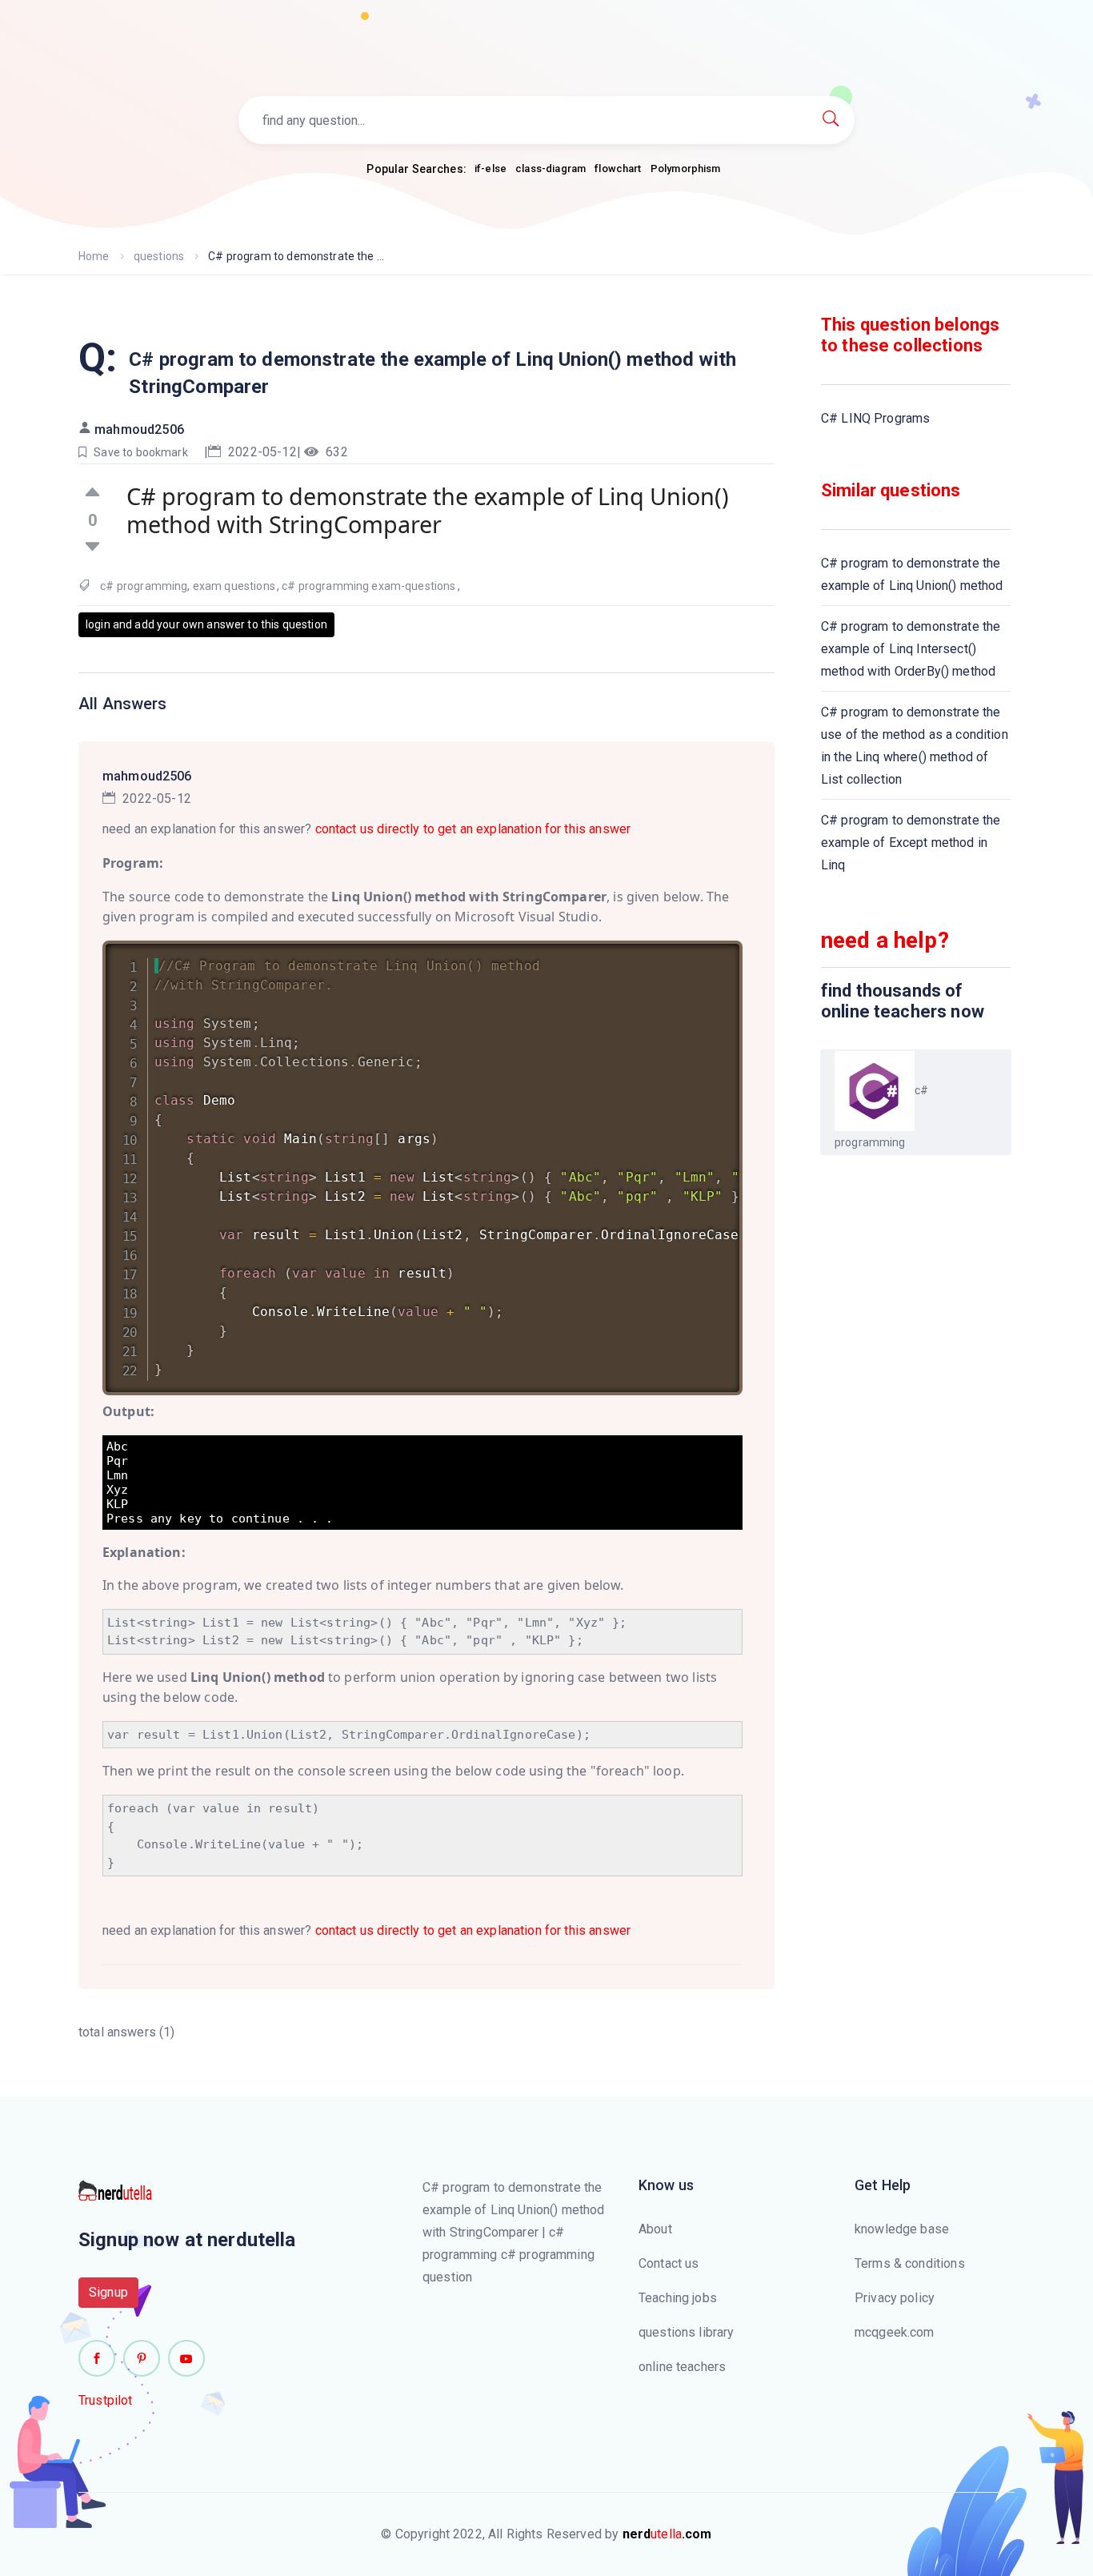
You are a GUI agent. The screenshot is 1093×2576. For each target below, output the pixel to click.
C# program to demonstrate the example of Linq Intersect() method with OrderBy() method (911, 649)
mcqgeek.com (895, 2332)
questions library (687, 2332)
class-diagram (551, 169)
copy (710, 956)
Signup (108, 2292)
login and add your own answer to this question (206, 624)
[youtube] (186, 2358)
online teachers (682, 2367)
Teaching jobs (678, 2298)
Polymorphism (686, 169)
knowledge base (902, 2229)
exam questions (234, 586)
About (655, 2229)
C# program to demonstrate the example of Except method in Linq (911, 843)
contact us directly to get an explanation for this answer (473, 829)
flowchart (618, 169)
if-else (490, 169)
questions (159, 256)
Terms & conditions (910, 2263)
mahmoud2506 (139, 429)
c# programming (144, 586)
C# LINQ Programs (875, 418)
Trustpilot (106, 2400)
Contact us (669, 2263)
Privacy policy (895, 2298)
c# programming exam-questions (368, 586)
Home (94, 256)
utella (667, 2534)
